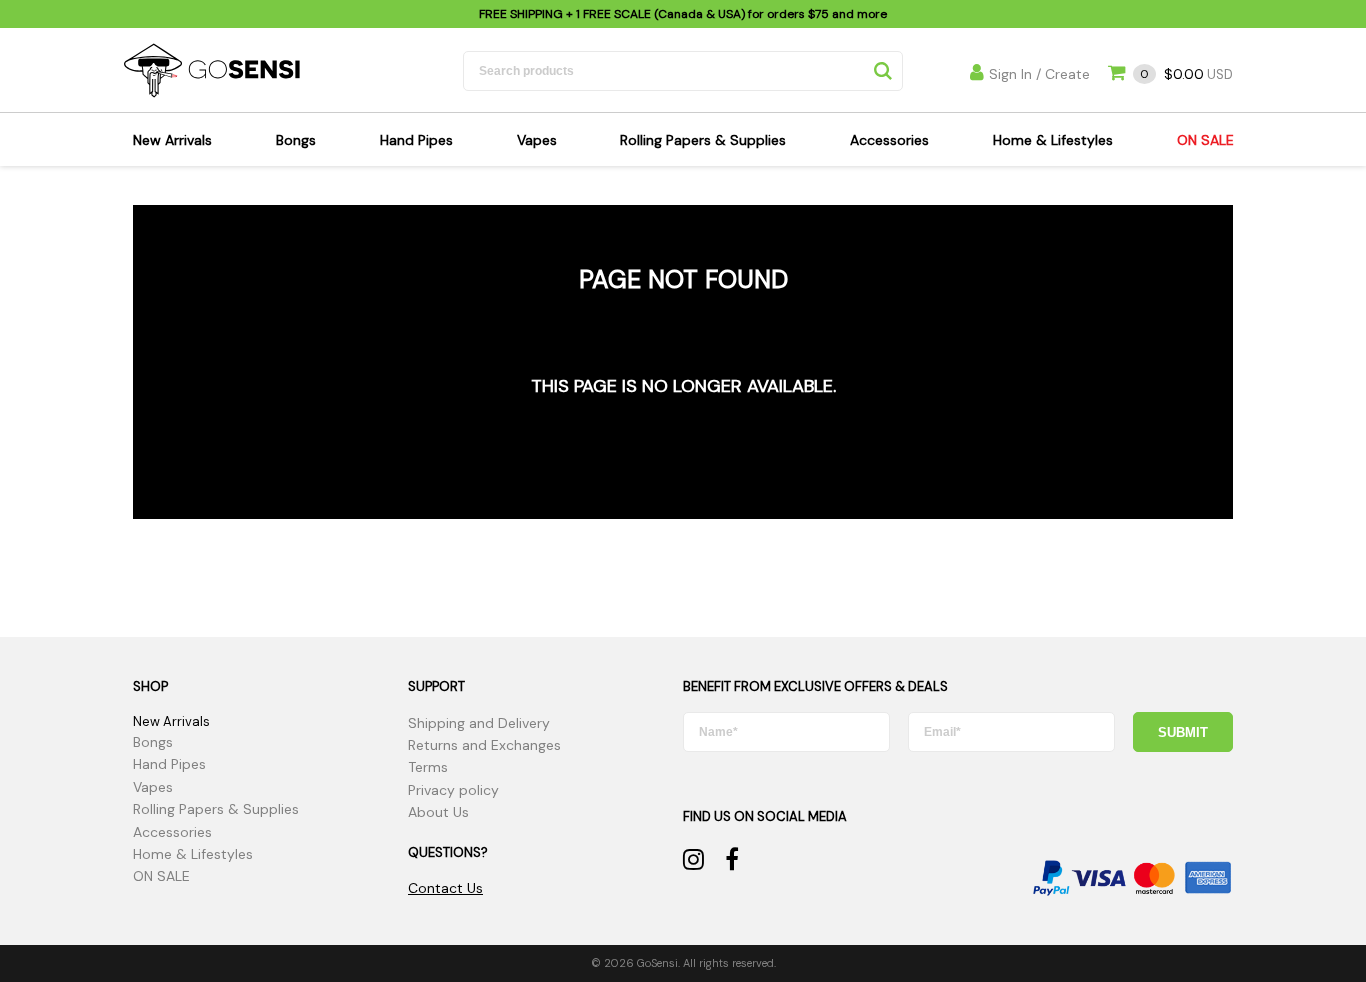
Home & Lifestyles (1053, 140)
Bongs (296, 140)
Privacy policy (453, 790)
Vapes (537, 140)
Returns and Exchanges (484, 745)
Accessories (889, 140)
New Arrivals (172, 140)
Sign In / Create (1039, 74)
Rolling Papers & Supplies (703, 140)
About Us (438, 812)
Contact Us (445, 888)
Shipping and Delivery (479, 723)
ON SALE (1205, 140)
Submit (1183, 732)
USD (1186, 74)
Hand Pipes (416, 140)
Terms (428, 767)
